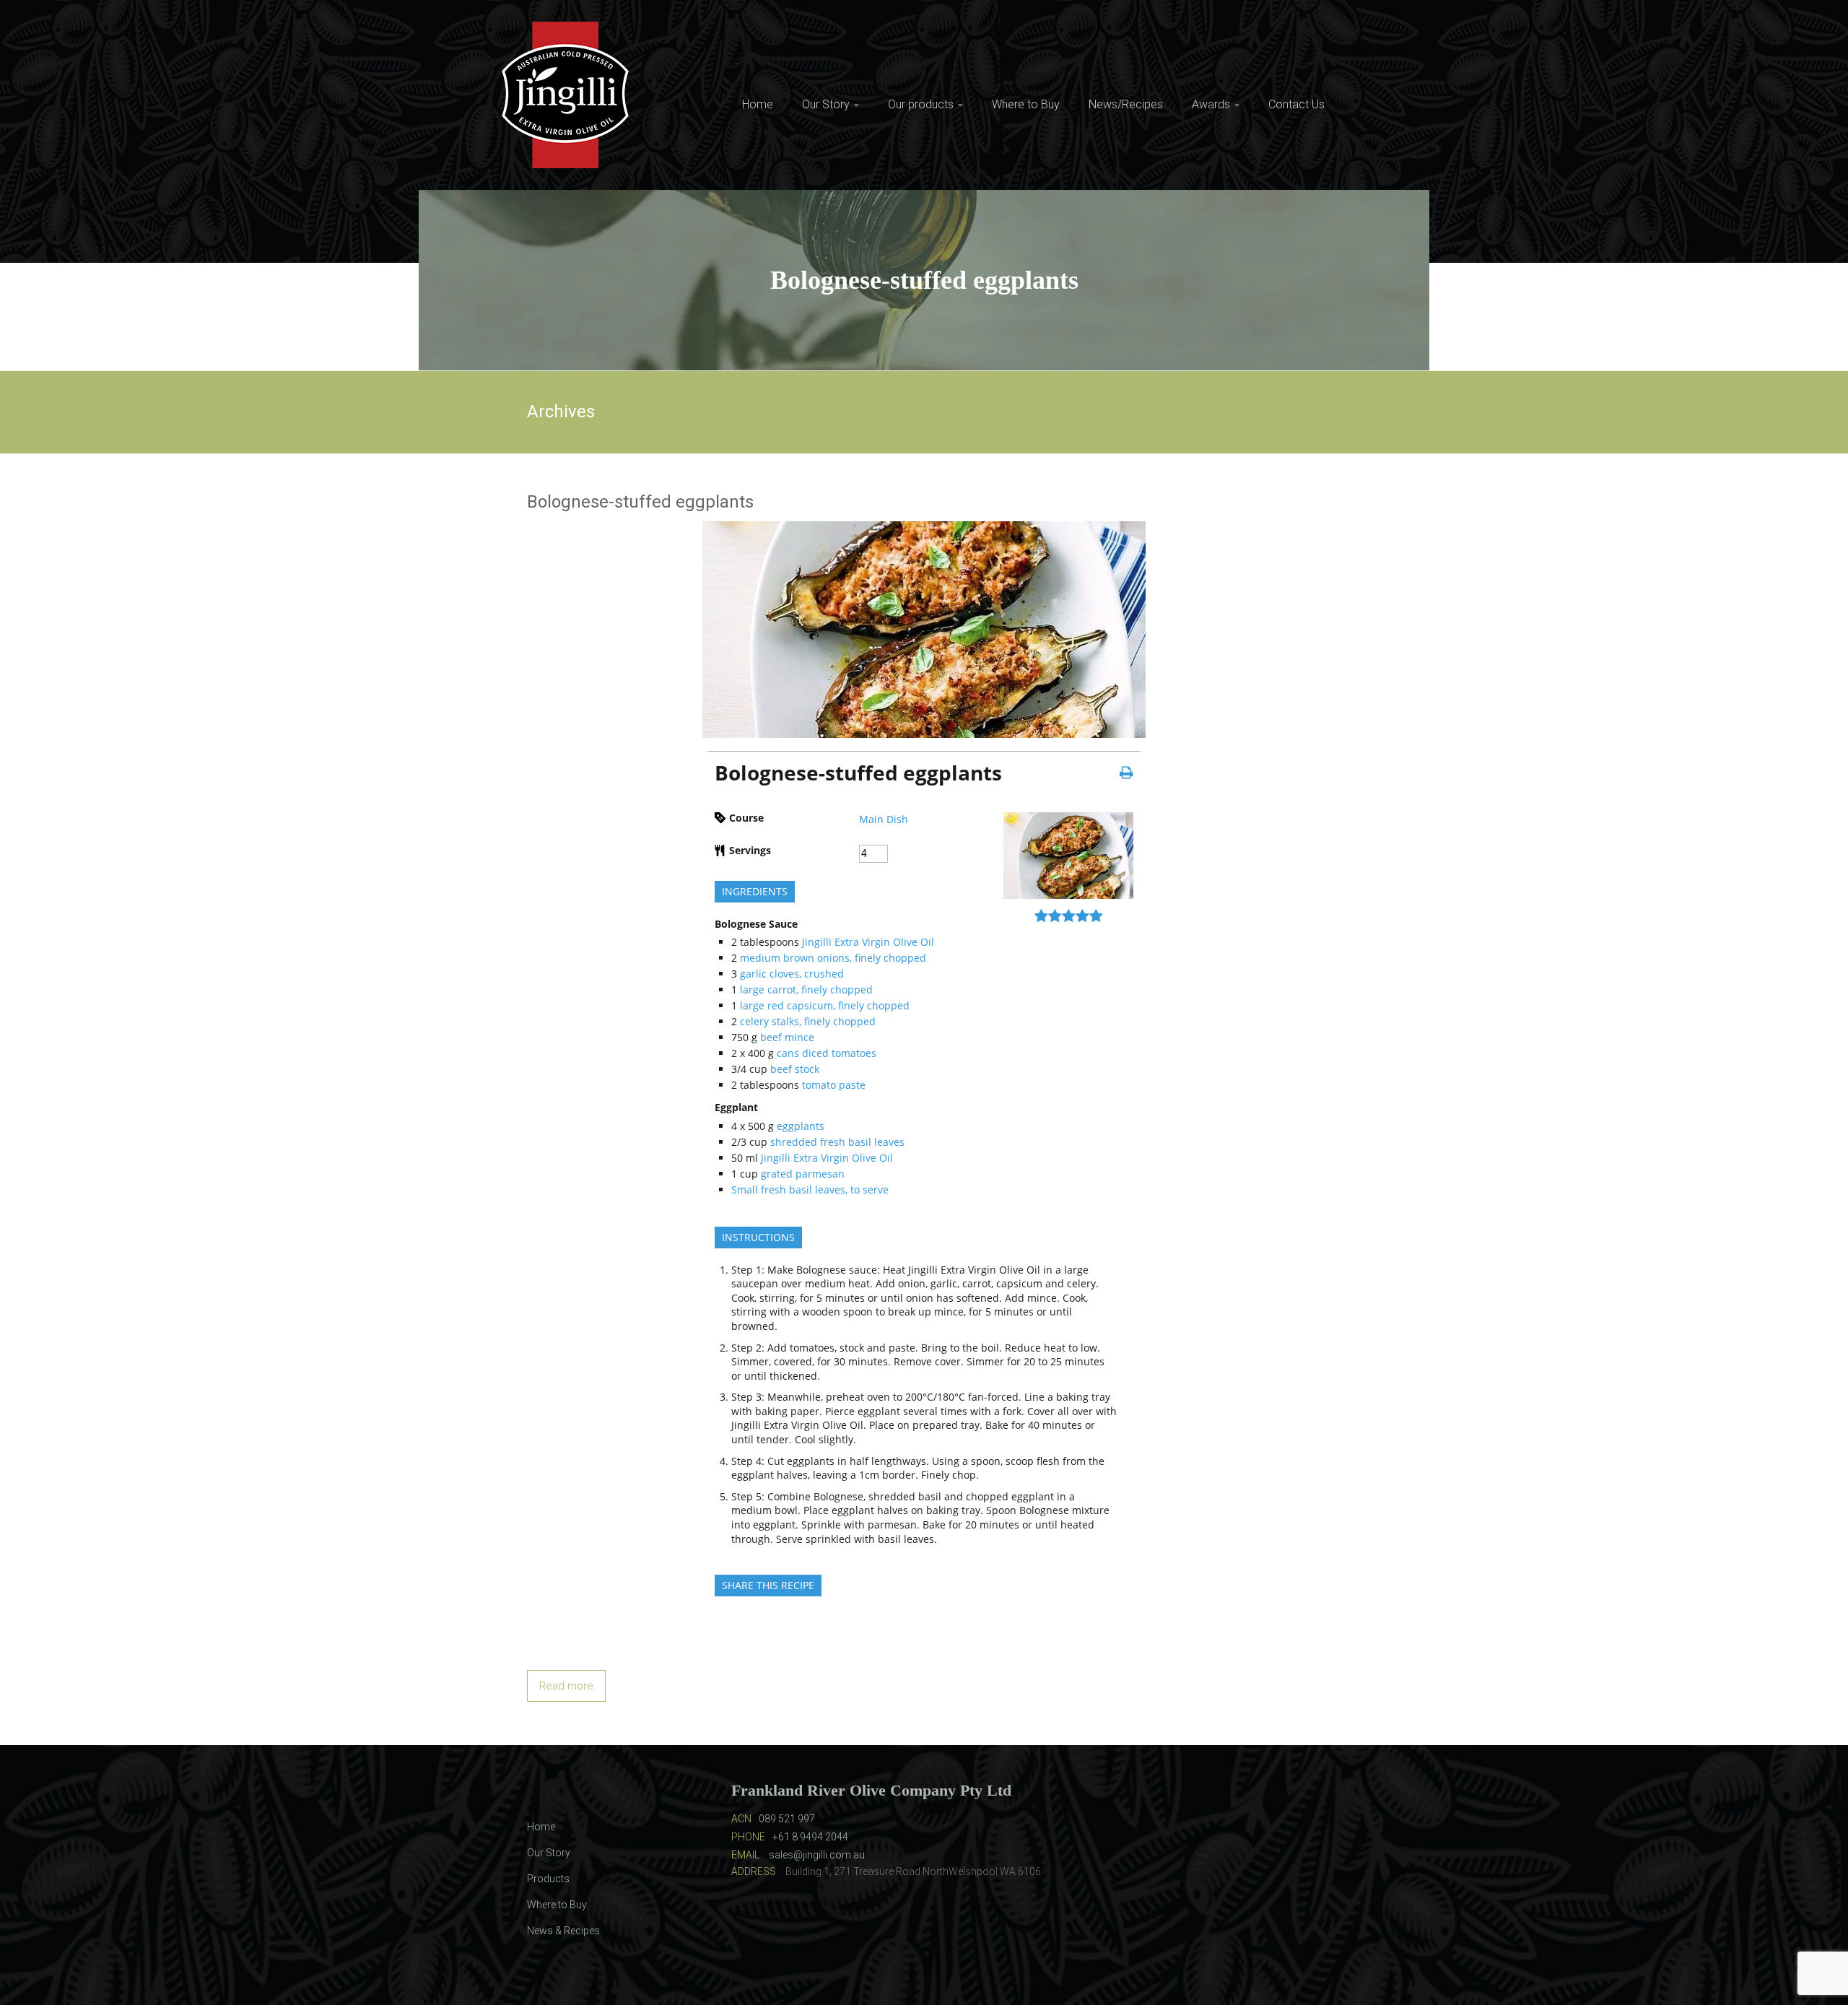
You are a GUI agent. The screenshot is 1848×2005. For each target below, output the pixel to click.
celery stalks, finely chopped (808, 1021)
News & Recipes (563, 1931)
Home (758, 104)
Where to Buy (1026, 104)
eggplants (801, 1126)
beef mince (787, 1037)
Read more (566, 1686)
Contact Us (1296, 104)
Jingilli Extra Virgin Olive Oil (868, 942)
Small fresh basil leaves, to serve (810, 1189)
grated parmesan (803, 1174)
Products (548, 1879)
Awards (1211, 104)
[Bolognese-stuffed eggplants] (924, 529)
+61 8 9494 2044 (810, 1837)
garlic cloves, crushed (792, 974)
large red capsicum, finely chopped (825, 1005)
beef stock (795, 1069)
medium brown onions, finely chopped (833, 958)
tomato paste (834, 1085)
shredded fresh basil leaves (837, 1142)
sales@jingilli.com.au (817, 1855)
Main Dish (884, 819)
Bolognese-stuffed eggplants (640, 502)
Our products (921, 104)
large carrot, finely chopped (806, 990)
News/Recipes (1126, 104)
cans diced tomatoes (827, 1053)
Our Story (826, 104)
